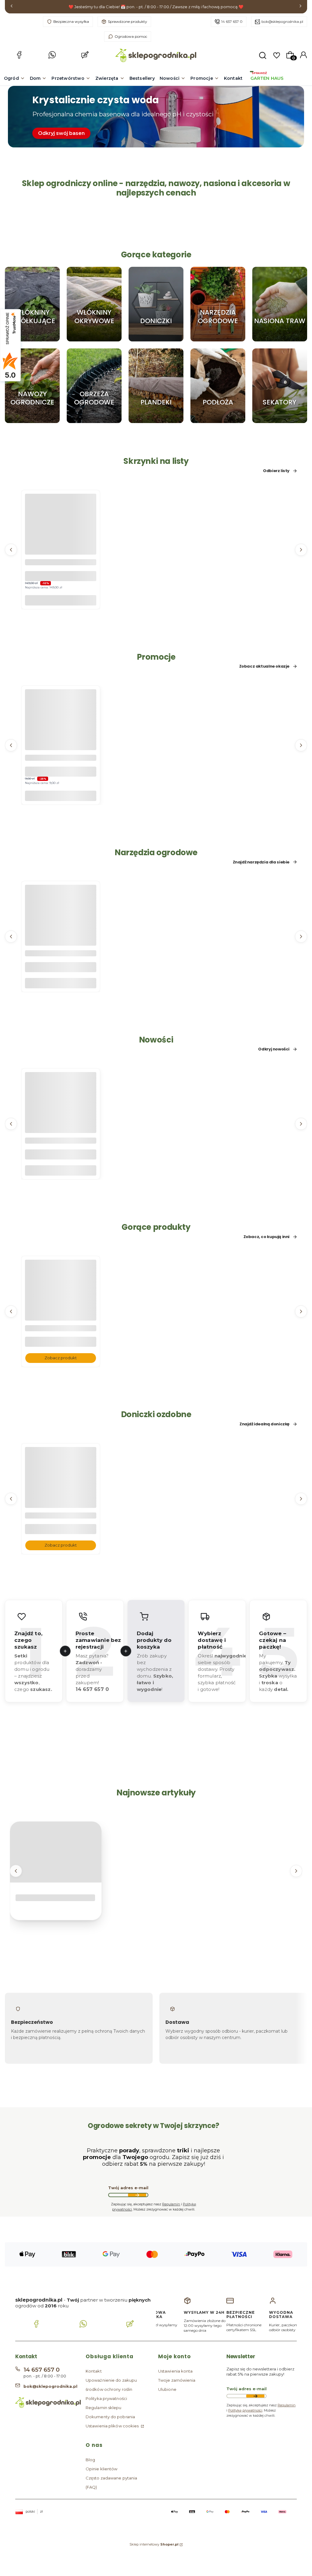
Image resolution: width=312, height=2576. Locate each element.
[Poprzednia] (12, 7)
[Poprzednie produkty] (11, 550)
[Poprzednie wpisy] (16, 1871)
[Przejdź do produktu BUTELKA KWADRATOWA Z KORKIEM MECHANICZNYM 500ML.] (61, 1120)
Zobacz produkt (61, 1358)
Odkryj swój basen (61, 133)
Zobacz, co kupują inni (266, 1237)
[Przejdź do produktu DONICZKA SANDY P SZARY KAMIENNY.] (61, 1494)
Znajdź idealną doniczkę (264, 1424)
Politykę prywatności (245, 2410)
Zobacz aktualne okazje (264, 667)
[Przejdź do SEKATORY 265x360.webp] (280, 386)
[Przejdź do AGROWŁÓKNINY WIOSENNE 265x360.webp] (94, 304)
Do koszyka (61, 600)
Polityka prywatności (106, 2398)
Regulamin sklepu (104, 2408)
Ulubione (167, 2389)
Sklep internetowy (154, 2544)
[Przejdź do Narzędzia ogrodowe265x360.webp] (218, 304)
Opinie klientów (102, 2469)
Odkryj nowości (274, 1050)
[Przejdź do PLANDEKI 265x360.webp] (156, 386)
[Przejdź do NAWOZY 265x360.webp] (32, 386)
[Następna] (300, 7)
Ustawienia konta (175, 2371)
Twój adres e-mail (128, 2188)
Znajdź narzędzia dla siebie (261, 862)
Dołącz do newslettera (137, 2195)
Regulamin (171, 2204)
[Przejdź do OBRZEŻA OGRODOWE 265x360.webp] (94, 386)
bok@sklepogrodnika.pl (282, 21)
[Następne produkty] (301, 550)
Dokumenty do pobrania (110, 2417)
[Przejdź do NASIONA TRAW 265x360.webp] (280, 304)
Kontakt (94, 2371)
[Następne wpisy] (296, 1871)
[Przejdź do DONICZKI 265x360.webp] (156, 304)
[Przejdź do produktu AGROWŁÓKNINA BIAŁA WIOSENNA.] (61, 1307)
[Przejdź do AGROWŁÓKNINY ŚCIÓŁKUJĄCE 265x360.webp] (32, 304)
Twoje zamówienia (177, 2380)
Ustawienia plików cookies (113, 2426)
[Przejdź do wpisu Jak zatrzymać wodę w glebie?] (56, 1852)
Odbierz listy (276, 471)
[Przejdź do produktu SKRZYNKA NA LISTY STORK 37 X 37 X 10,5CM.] (61, 541)
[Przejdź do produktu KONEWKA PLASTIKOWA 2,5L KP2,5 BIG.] (61, 933)
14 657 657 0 (232, 21)
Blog (90, 2460)
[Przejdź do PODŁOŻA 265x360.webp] (218, 386)
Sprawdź (32, 339)
